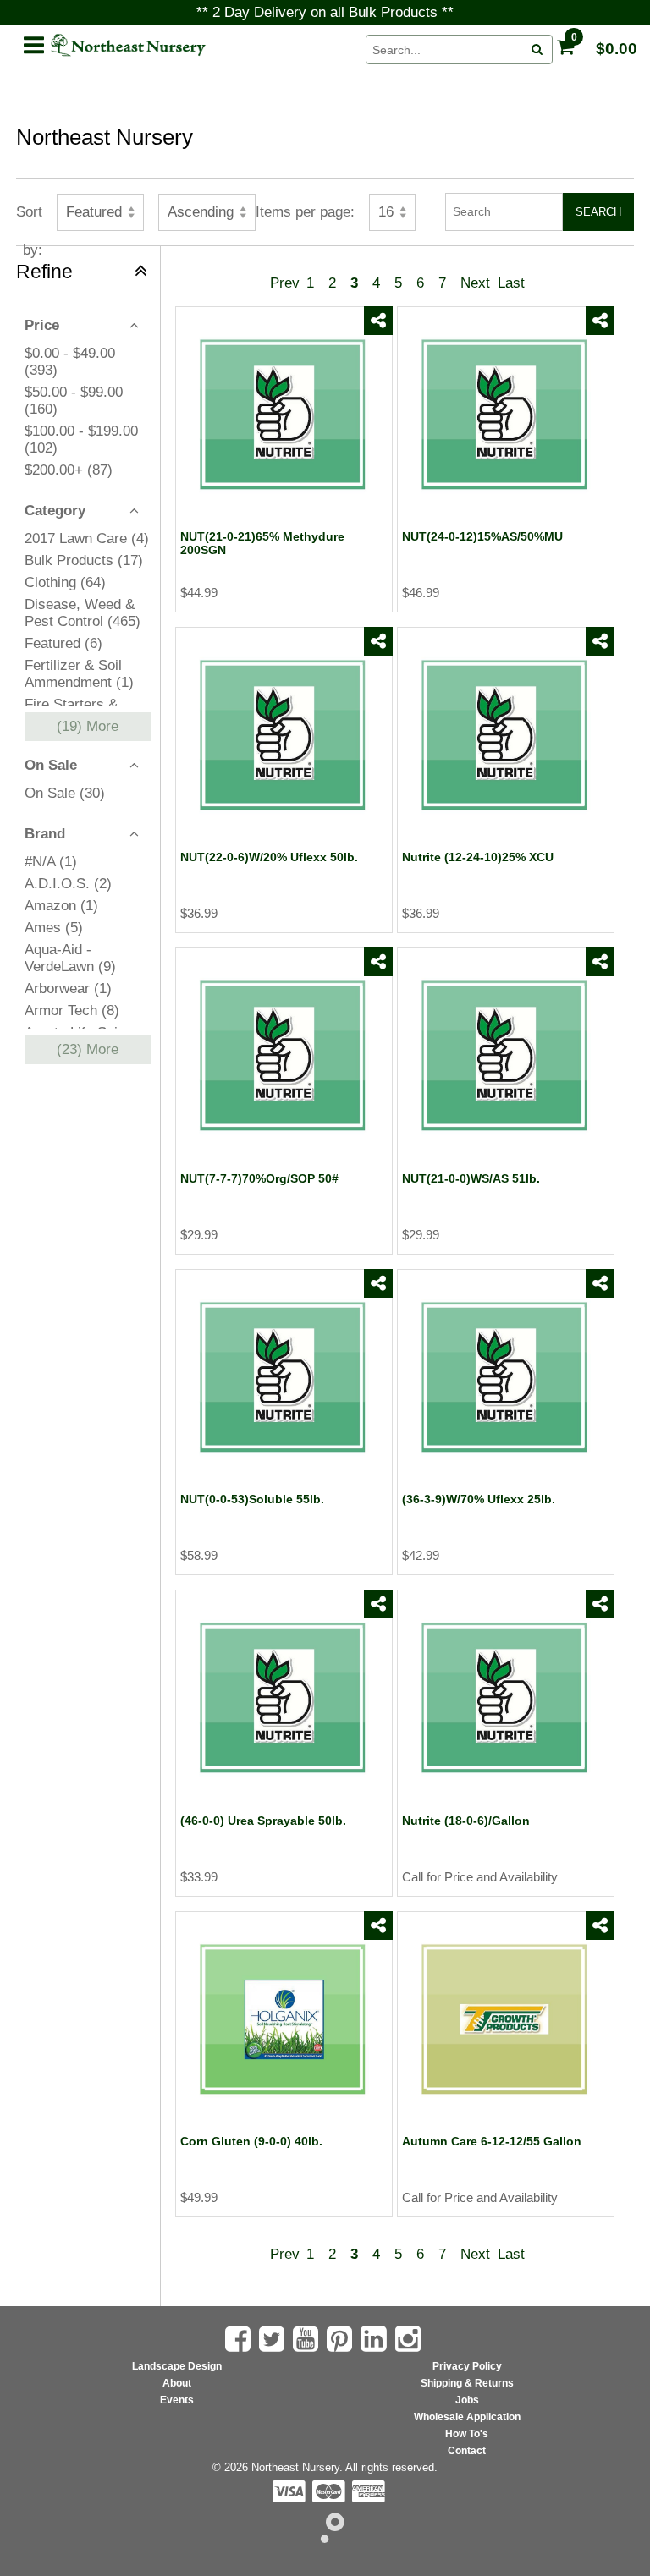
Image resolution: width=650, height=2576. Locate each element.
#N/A (51, 862)
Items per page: (305, 212)
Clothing (65, 582)
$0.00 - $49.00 (70, 362)
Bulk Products (84, 560)
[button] (33, 42)
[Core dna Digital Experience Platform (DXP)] (325, 2538)
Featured (63, 643)
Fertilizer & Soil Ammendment (79, 674)
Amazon (61, 906)
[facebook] (378, 351)
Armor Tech (72, 1011)
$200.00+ (69, 470)
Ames (54, 928)
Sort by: (29, 217)
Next (475, 283)
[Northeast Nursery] (199, 46)
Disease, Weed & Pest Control (83, 613)
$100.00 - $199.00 (81, 439)
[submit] (537, 50)
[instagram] (410, 2339)
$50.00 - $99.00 (74, 401)
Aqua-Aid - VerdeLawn (70, 958)
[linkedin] (376, 2339)
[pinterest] (342, 2339)
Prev (285, 283)
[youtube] (308, 2339)
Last (511, 283)
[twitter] (378, 380)
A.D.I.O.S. (68, 884)
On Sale (65, 793)
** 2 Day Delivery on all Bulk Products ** (325, 12)
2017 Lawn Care (87, 538)
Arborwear (68, 989)
